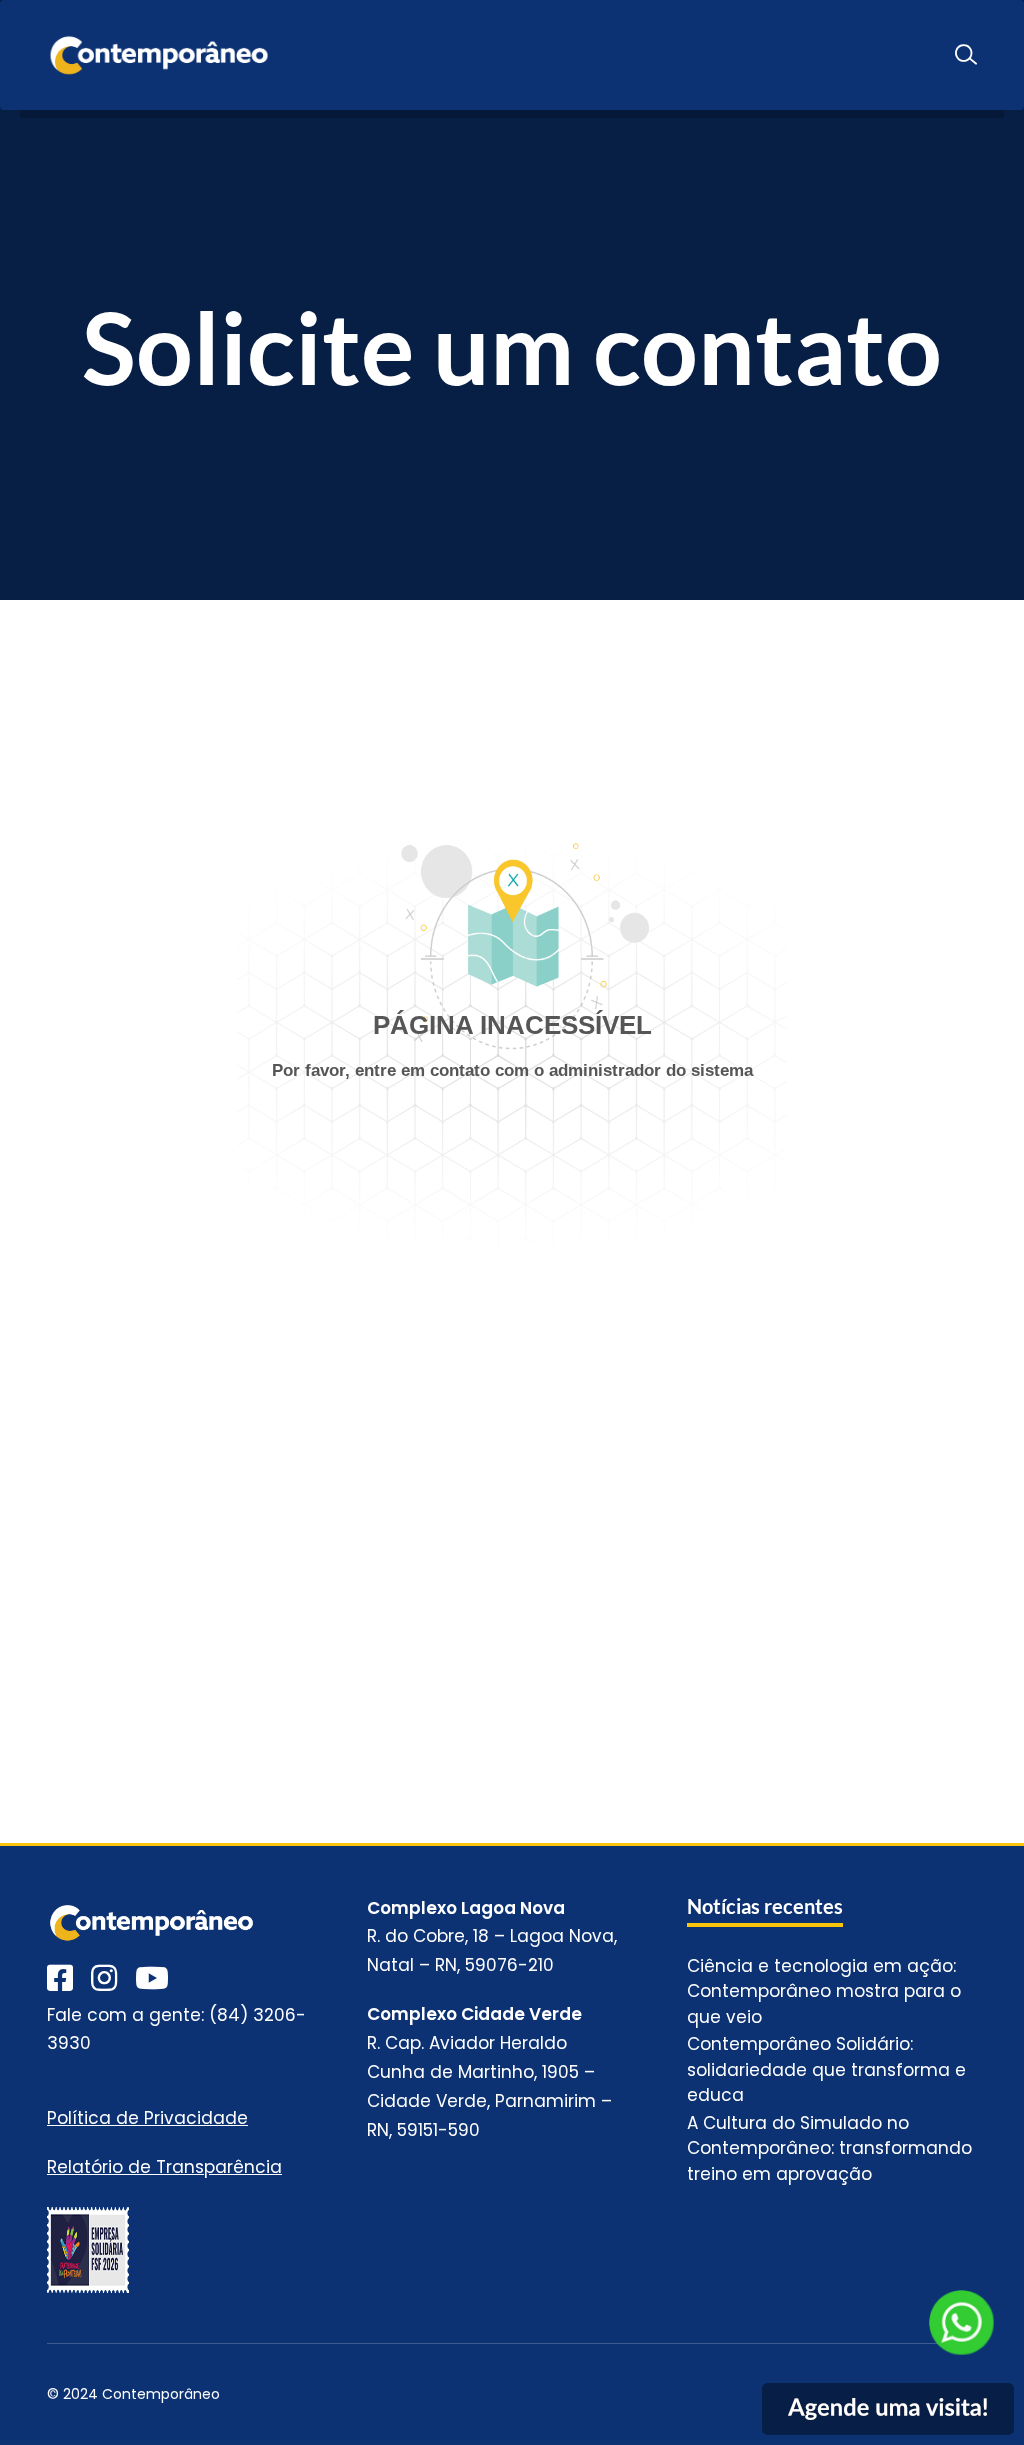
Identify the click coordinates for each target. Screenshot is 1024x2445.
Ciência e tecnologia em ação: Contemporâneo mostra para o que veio (824, 1991)
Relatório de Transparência (164, 2167)
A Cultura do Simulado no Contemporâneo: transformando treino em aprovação (829, 2148)
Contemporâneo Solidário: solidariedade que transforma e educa (826, 2069)
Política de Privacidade (147, 2118)
